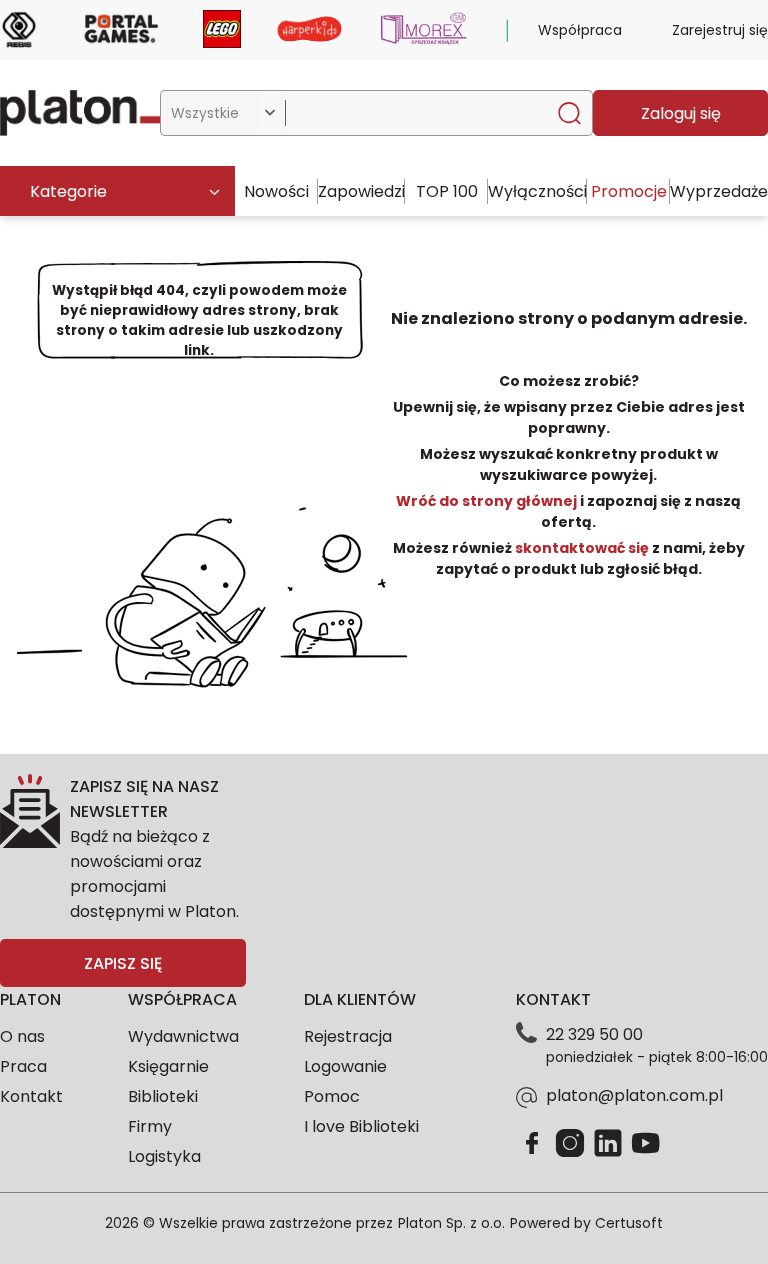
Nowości (276, 191)
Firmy (150, 1126)
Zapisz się (123, 963)
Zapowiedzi (361, 191)
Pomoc (332, 1096)
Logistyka (164, 1156)
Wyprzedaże (719, 191)
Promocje (629, 191)
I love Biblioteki (361, 1126)
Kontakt (31, 1096)
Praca (23, 1066)
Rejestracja (348, 1036)
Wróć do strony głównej (488, 501)
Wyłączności (537, 191)
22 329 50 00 (594, 1034)
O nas (22, 1036)
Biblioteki (163, 1096)
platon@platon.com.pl (634, 1095)
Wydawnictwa (183, 1036)
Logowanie (345, 1066)
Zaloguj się (681, 113)
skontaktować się (582, 548)
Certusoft (629, 1223)
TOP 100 (447, 191)
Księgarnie (168, 1066)
